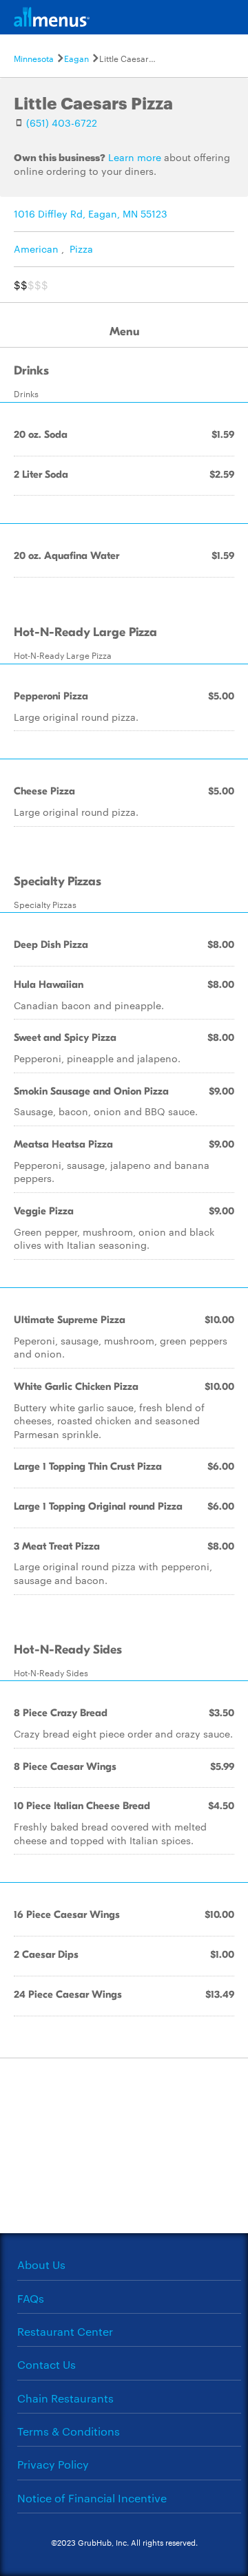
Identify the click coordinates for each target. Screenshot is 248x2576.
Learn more (135, 157)
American (36, 249)
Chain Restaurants (65, 2398)
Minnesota (34, 58)
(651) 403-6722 (62, 123)
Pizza (81, 249)
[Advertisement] (124, 2144)
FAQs (31, 2298)
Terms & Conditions (69, 2431)
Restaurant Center (65, 2331)
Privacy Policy (53, 2464)
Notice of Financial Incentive (92, 2498)
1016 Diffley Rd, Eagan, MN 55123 (91, 213)
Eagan (76, 58)
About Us (41, 2264)
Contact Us (46, 2364)
